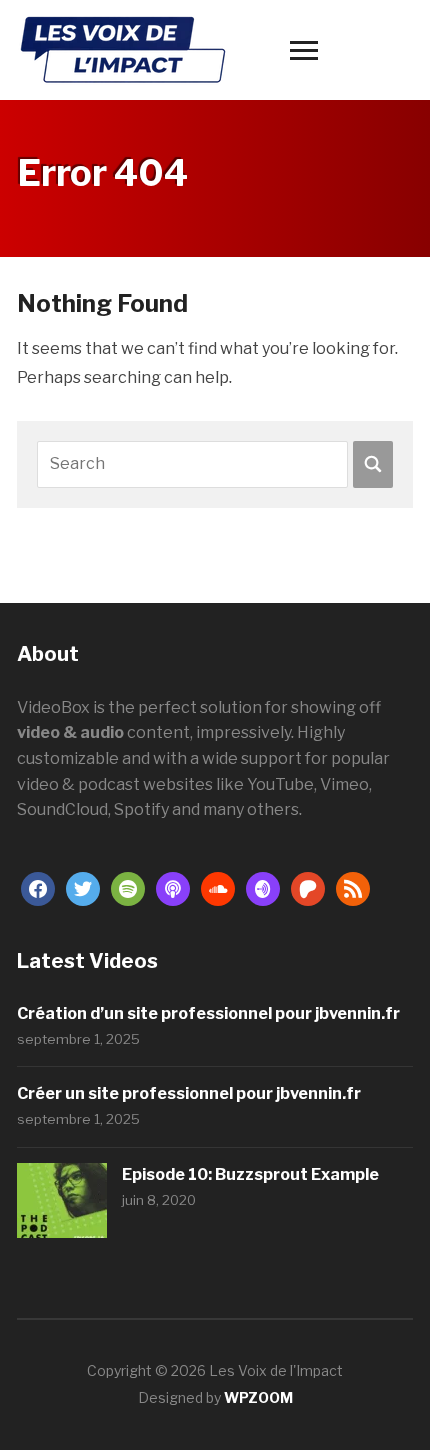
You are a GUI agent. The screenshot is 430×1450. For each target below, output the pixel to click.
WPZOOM (258, 1397)
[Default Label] (128, 887)
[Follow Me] (83, 887)
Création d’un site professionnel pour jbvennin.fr (208, 1013)
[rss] (353, 887)
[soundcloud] (218, 887)
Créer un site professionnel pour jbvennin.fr (189, 1093)
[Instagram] (263, 887)
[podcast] (173, 887)
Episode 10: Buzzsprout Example (250, 1174)
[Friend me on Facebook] (38, 887)
